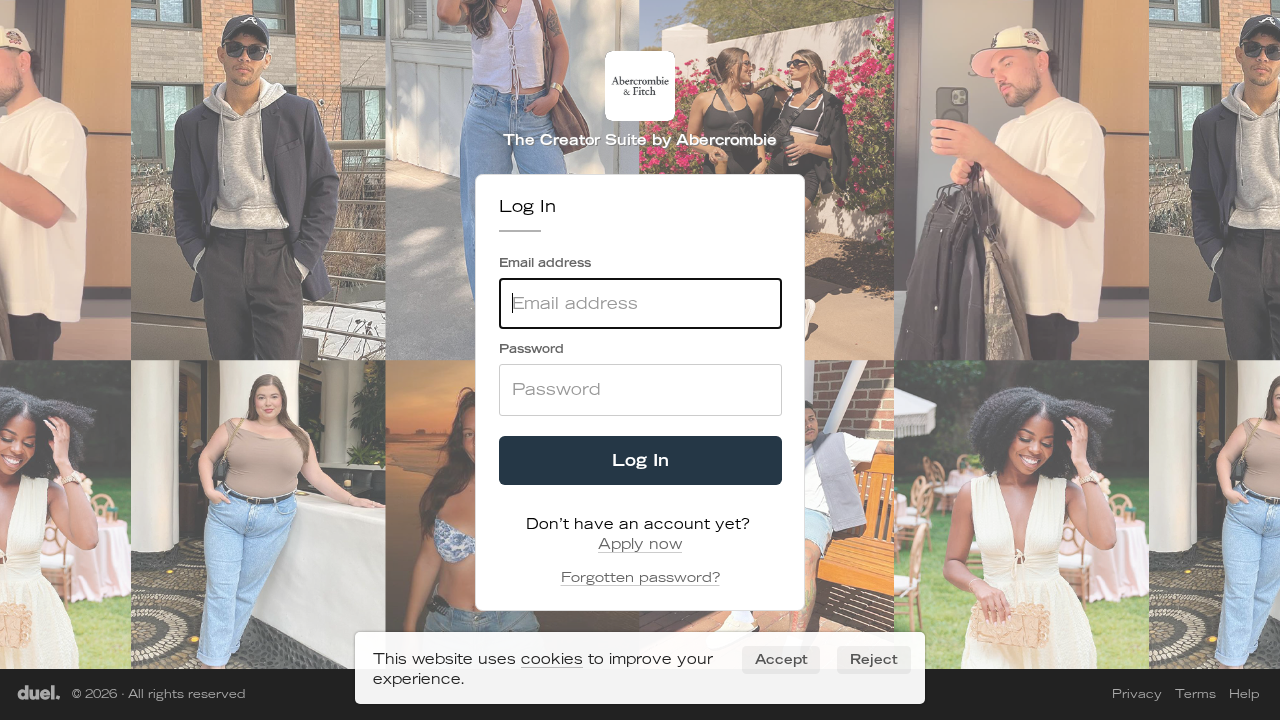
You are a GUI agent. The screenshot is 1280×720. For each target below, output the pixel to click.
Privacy (1137, 693)
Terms (1195, 693)
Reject (874, 659)
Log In (640, 459)
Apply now (640, 544)
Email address (545, 262)
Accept (781, 659)
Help (1244, 693)
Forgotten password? (640, 576)
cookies (552, 659)
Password (531, 348)
